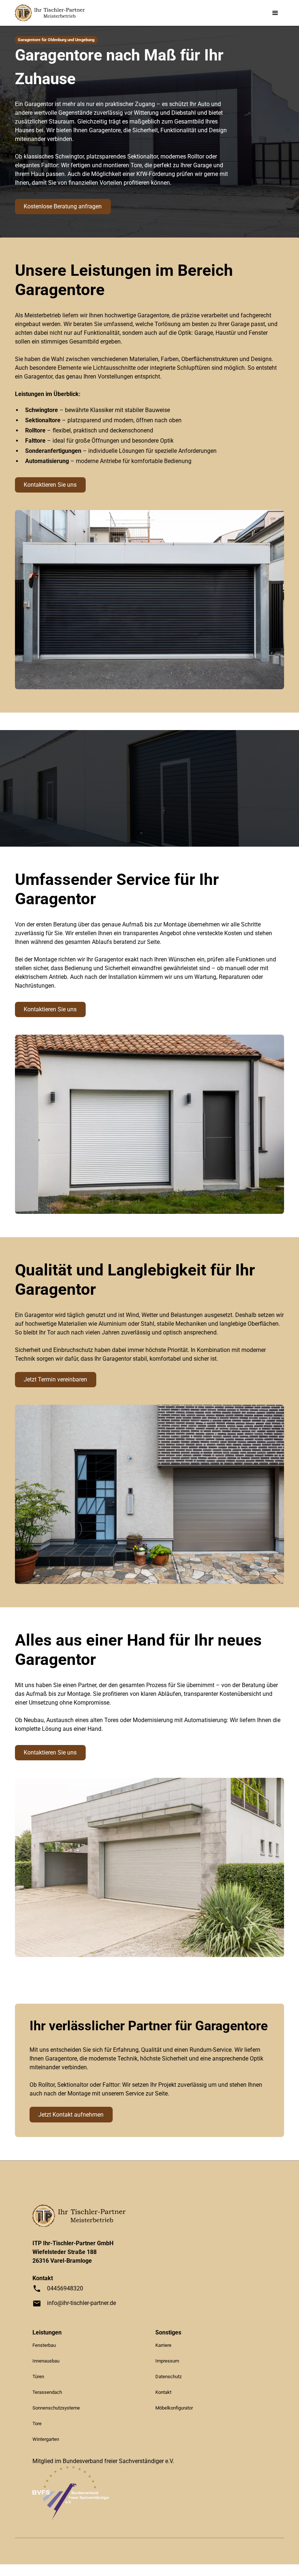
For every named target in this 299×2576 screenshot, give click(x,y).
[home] (50, 13)
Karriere (163, 2345)
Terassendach (47, 2392)
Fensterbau (44, 2345)
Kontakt (163, 2392)
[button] (275, 13)
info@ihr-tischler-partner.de (81, 2303)
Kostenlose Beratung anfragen (63, 206)
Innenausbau (46, 2361)
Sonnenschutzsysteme (56, 2408)
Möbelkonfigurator (174, 2408)
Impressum (167, 2361)
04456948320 (65, 2288)
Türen (38, 2377)
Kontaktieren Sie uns (50, 485)
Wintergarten (46, 2439)
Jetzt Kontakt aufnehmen (71, 2115)
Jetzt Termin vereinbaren (55, 1379)
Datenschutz (168, 2377)
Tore (37, 2424)
